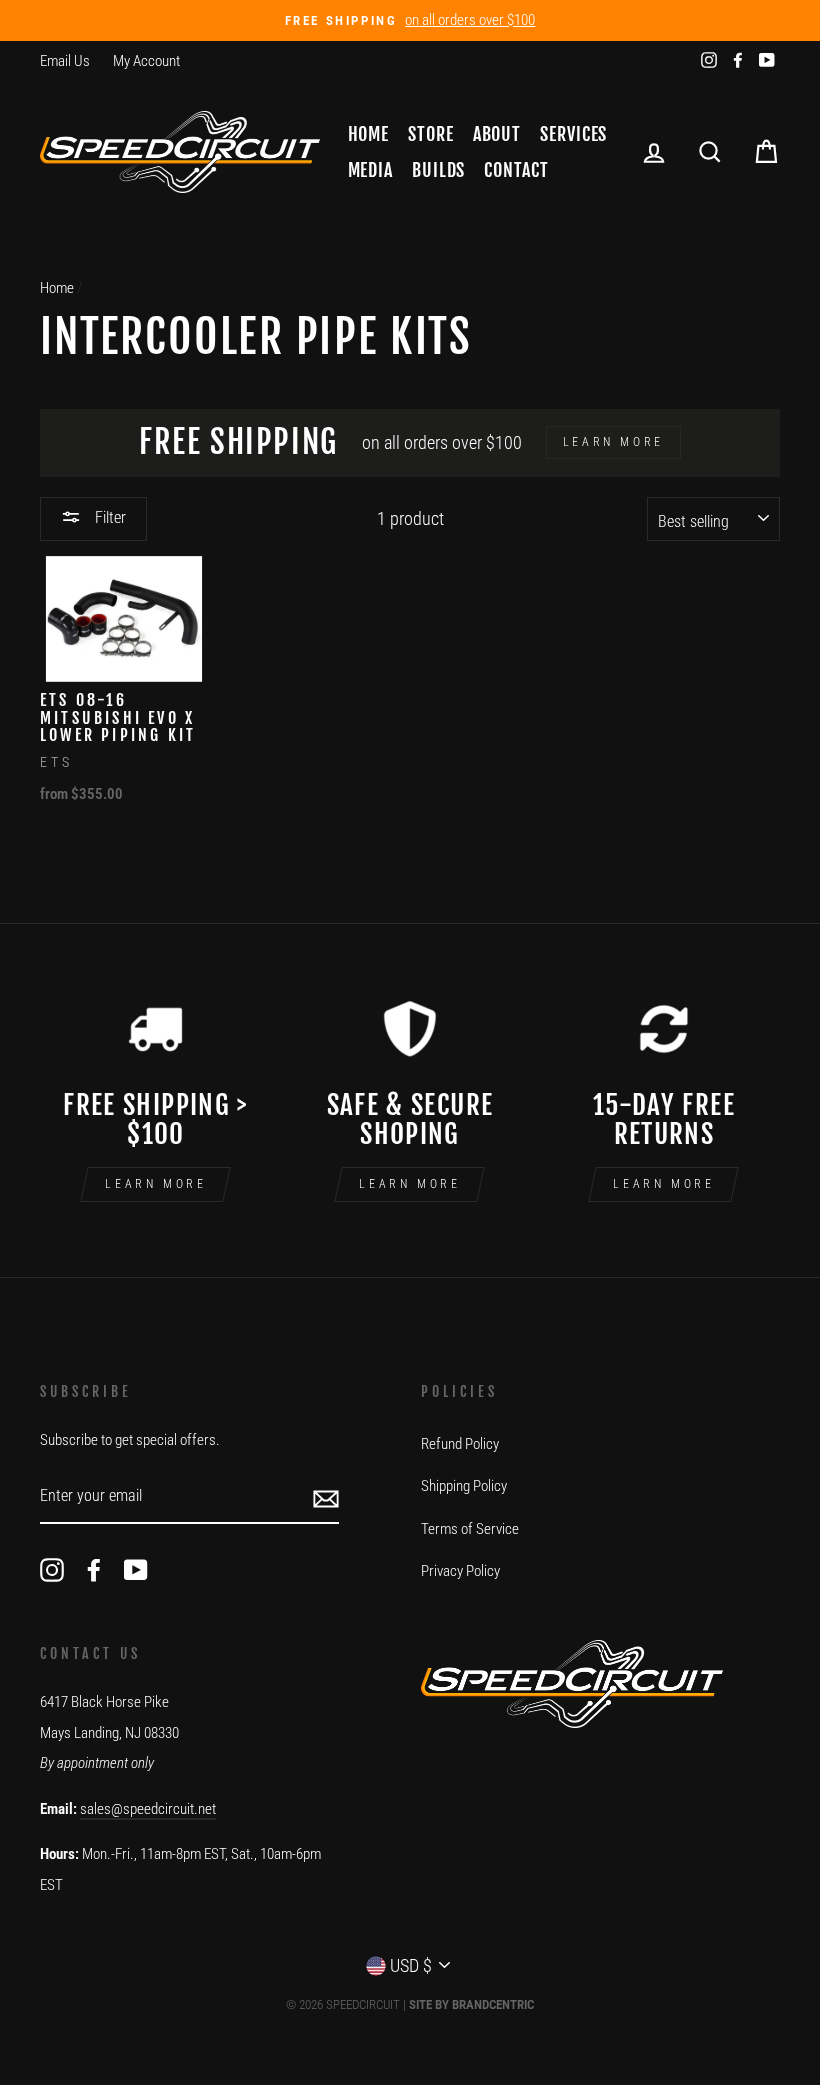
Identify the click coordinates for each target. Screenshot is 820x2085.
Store (431, 134)
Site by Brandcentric (471, 2004)
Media (371, 170)
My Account (146, 61)
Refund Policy (460, 1444)
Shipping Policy (464, 1486)
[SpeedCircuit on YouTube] (136, 1569)
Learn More (155, 1184)
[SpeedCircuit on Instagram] (52, 1569)
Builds (438, 170)
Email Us (65, 61)
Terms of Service (470, 1529)
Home (369, 134)
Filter (108, 517)
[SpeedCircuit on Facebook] (94, 1569)
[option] (410, 20)
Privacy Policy (460, 1571)
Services (573, 134)
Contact (516, 170)
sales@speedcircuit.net (148, 1809)
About (497, 134)
